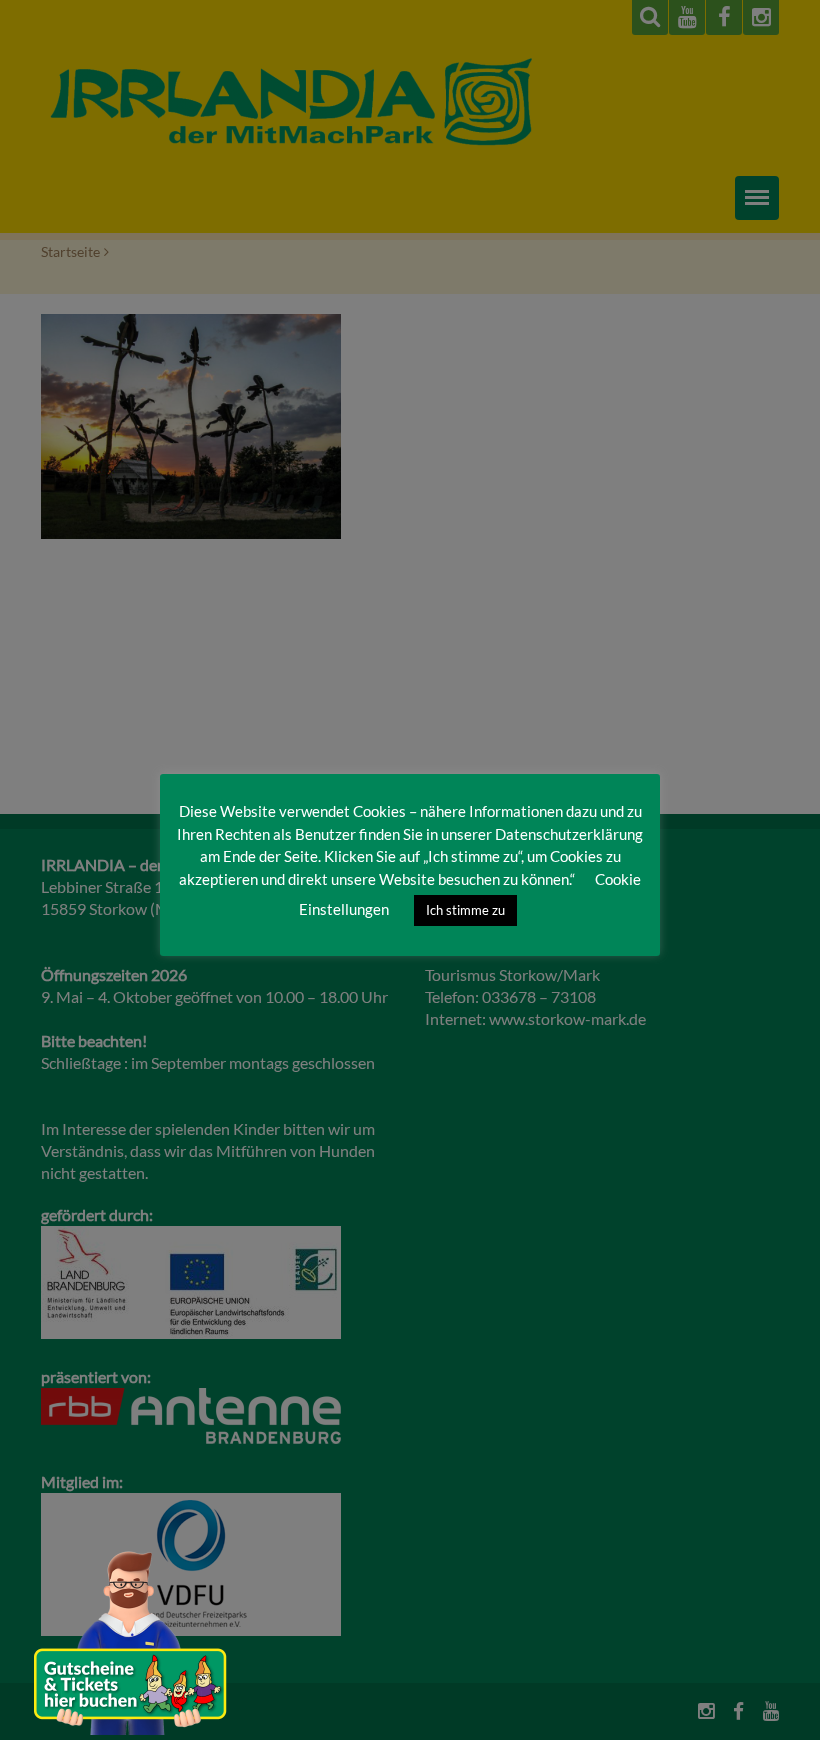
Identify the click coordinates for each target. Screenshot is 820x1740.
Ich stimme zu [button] (465, 910)
